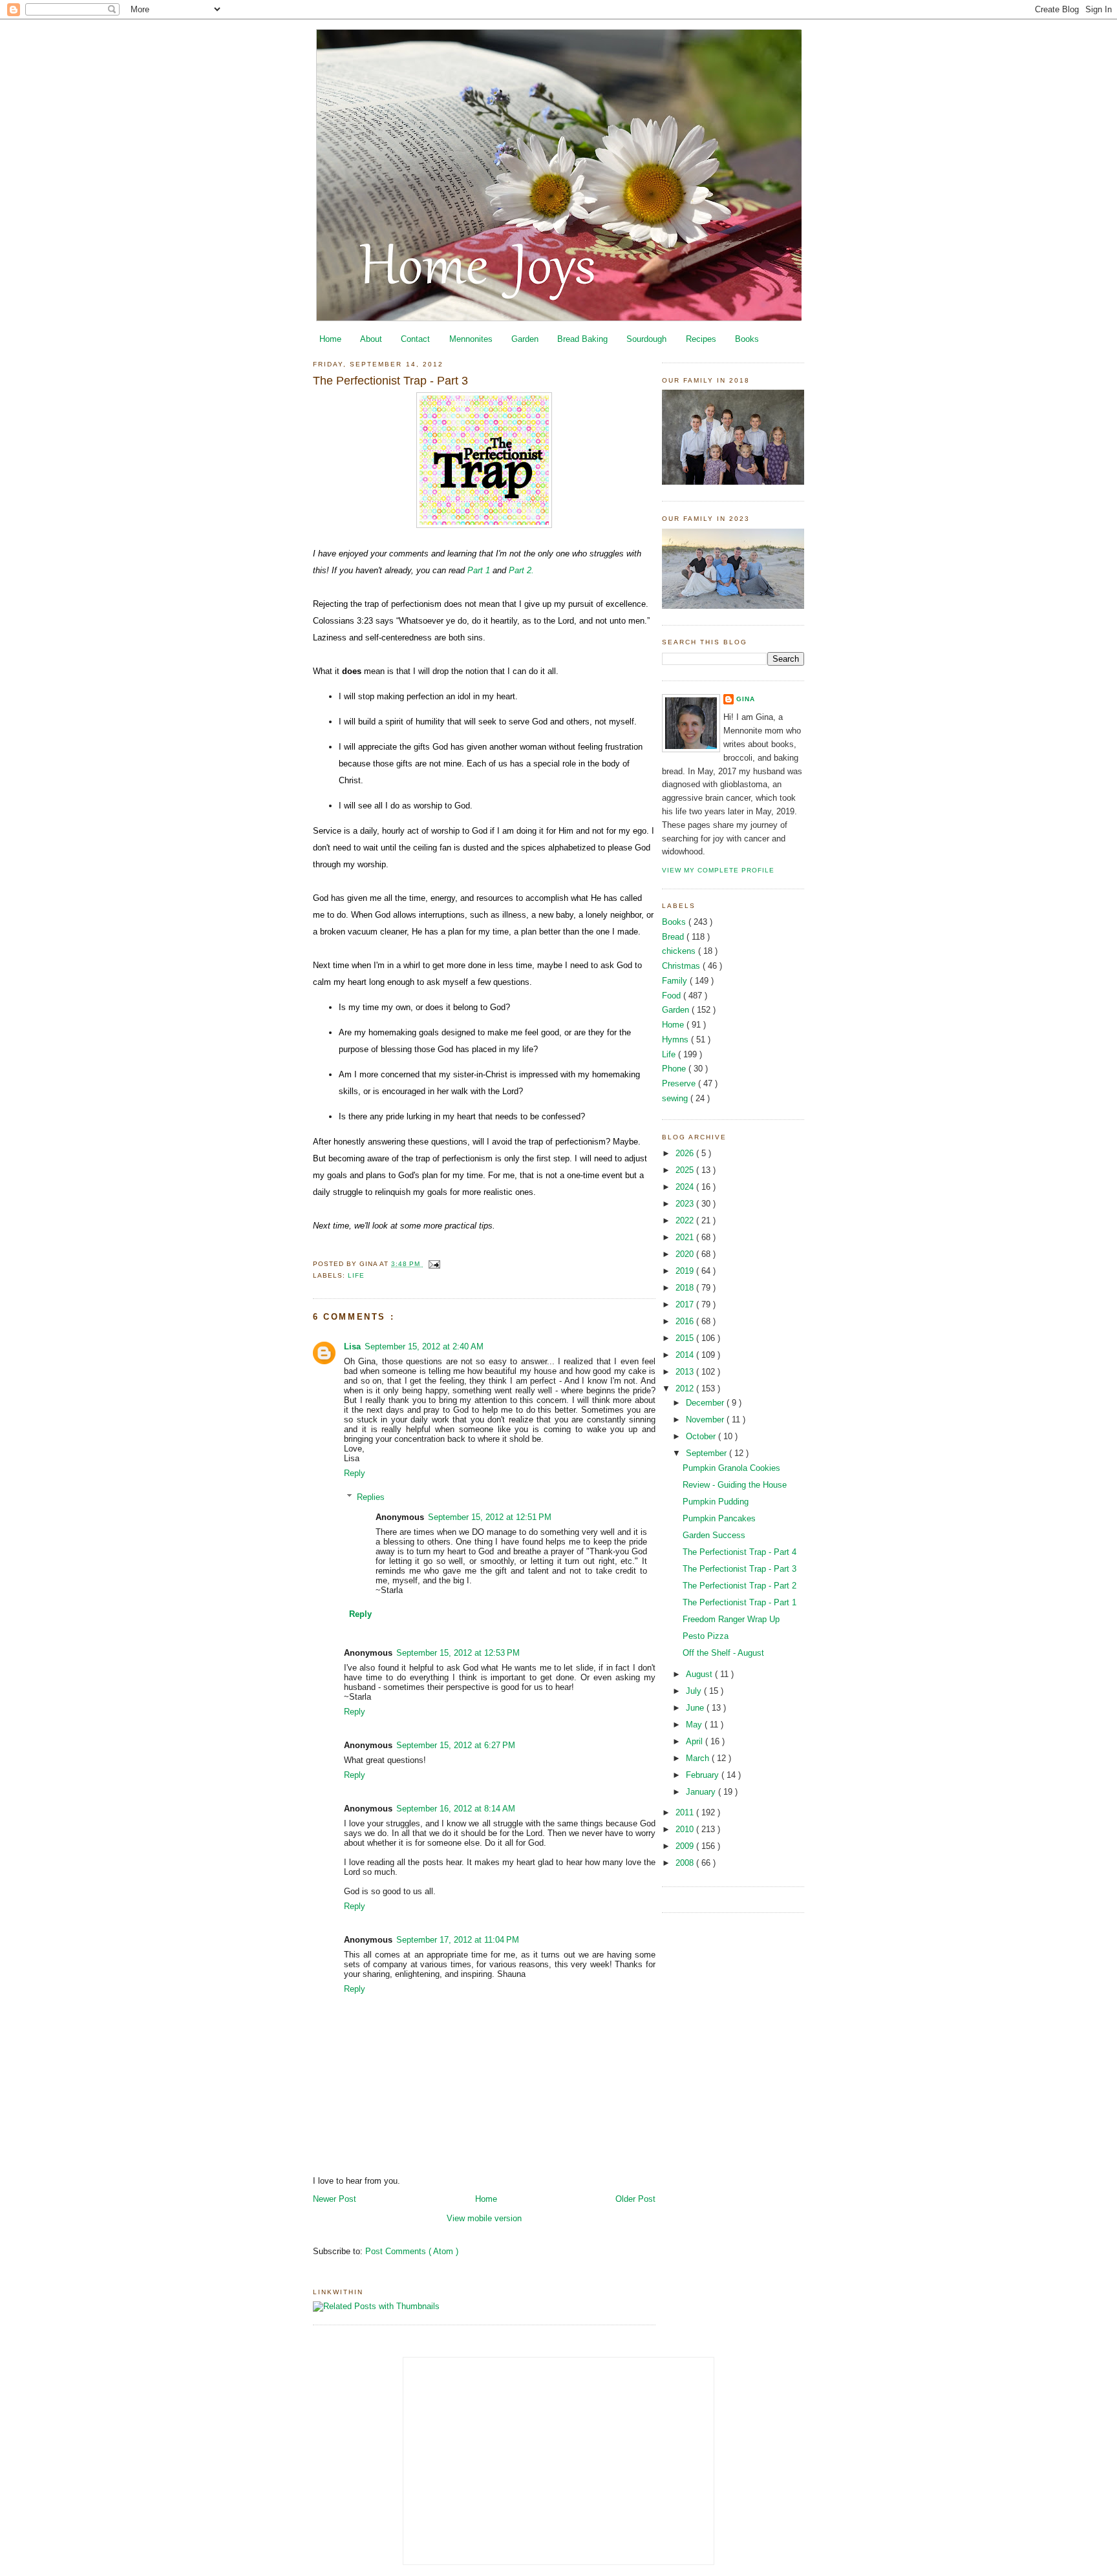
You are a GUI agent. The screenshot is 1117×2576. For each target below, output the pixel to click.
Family (676, 981)
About (371, 339)
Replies (371, 1497)
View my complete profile (718, 870)
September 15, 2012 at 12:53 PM (458, 1653)
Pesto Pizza (706, 1636)
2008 (686, 1863)
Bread (674, 937)
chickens (680, 951)
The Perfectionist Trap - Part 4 (739, 1552)
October (702, 1436)
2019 (686, 1271)
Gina (746, 699)
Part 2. (521, 570)
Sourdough (646, 339)
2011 (686, 1812)
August (700, 1674)
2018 (686, 1288)
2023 (686, 1204)
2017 (686, 1304)
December (706, 1403)
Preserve (680, 1083)
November (706, 1420)
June (696, 1708)
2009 (686, 1846)
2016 (686, 1321)
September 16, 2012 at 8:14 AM (456, 1809)
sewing (676, 1098)
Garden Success (714, 1535)
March (699, 1758)
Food (673, 996)
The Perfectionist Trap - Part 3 (390, 381)
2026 (686, 1153)
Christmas (682, 966)
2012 (686, 1388)
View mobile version (484, 2218)
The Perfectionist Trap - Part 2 (739, 1586)
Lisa (352, 1346)
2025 (686, 1170)
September (707, 1453)
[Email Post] (433, 1264)
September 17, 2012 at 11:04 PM (458, 1940)
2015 (686, 1338)
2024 (686, 1187)
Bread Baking (582, 339)
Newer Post (335, 2199)
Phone (675, 1069)
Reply (355, 1473)
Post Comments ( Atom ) (412, 2251)
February (704, 1775)
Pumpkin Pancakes (719, 1518)
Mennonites (471, 339)
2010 (686, 1829)
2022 (686, 1220)
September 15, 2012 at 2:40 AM (424, 1346)
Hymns (676, 1040)
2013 (686, 1372)
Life (356, 1275)
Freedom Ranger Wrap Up (731, 1619)
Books (747, 339)
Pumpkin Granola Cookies (731, 1468)
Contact (415, 339)
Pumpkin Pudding (716, 1502)
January (702, 1792)
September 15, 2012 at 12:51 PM (490, 1517)
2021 (686, 1237)
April (696, 1741)
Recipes (701, 339)
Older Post (635, 2199)
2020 (686, 1254)
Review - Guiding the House (735, 1485)
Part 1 (480, 570)
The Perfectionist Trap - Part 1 (739, 1602)
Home (330, 339)
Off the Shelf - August (723, 1653)
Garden (525, 339)
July (695, 1691)
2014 (686, 1355)
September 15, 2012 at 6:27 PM (456, 1745)
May (695, 1725)
